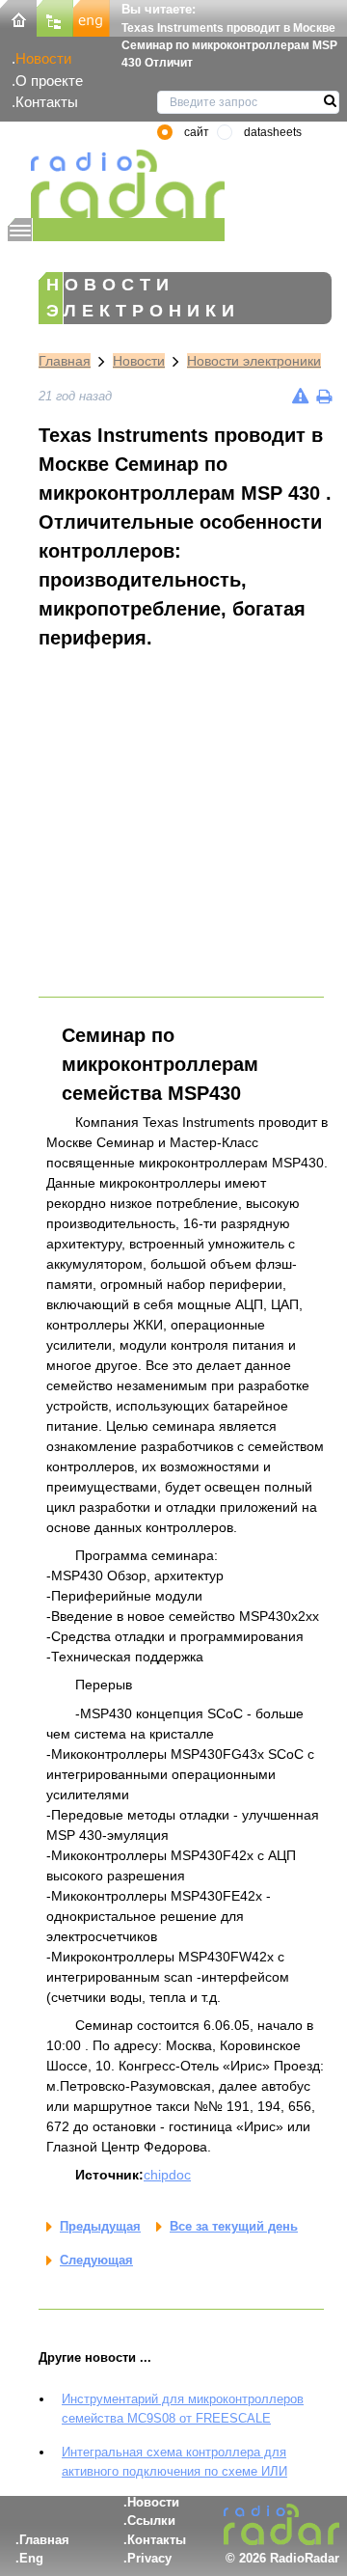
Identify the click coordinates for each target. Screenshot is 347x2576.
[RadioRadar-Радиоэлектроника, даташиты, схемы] (18, 17)
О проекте (49, 81)
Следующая (96, 2260)
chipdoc (167, 2175)
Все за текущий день (234, 2226)
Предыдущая (100, 2226)
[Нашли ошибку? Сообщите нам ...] (300, 396)
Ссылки (151, 2521)
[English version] (92, 17)
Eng (31, 2558)
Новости (43, 58)
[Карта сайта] (55, 17)
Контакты (47, 102)
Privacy (149, 2558)
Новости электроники (254, 361)
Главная (65, 361)
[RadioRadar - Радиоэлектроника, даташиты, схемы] (116, 184)
